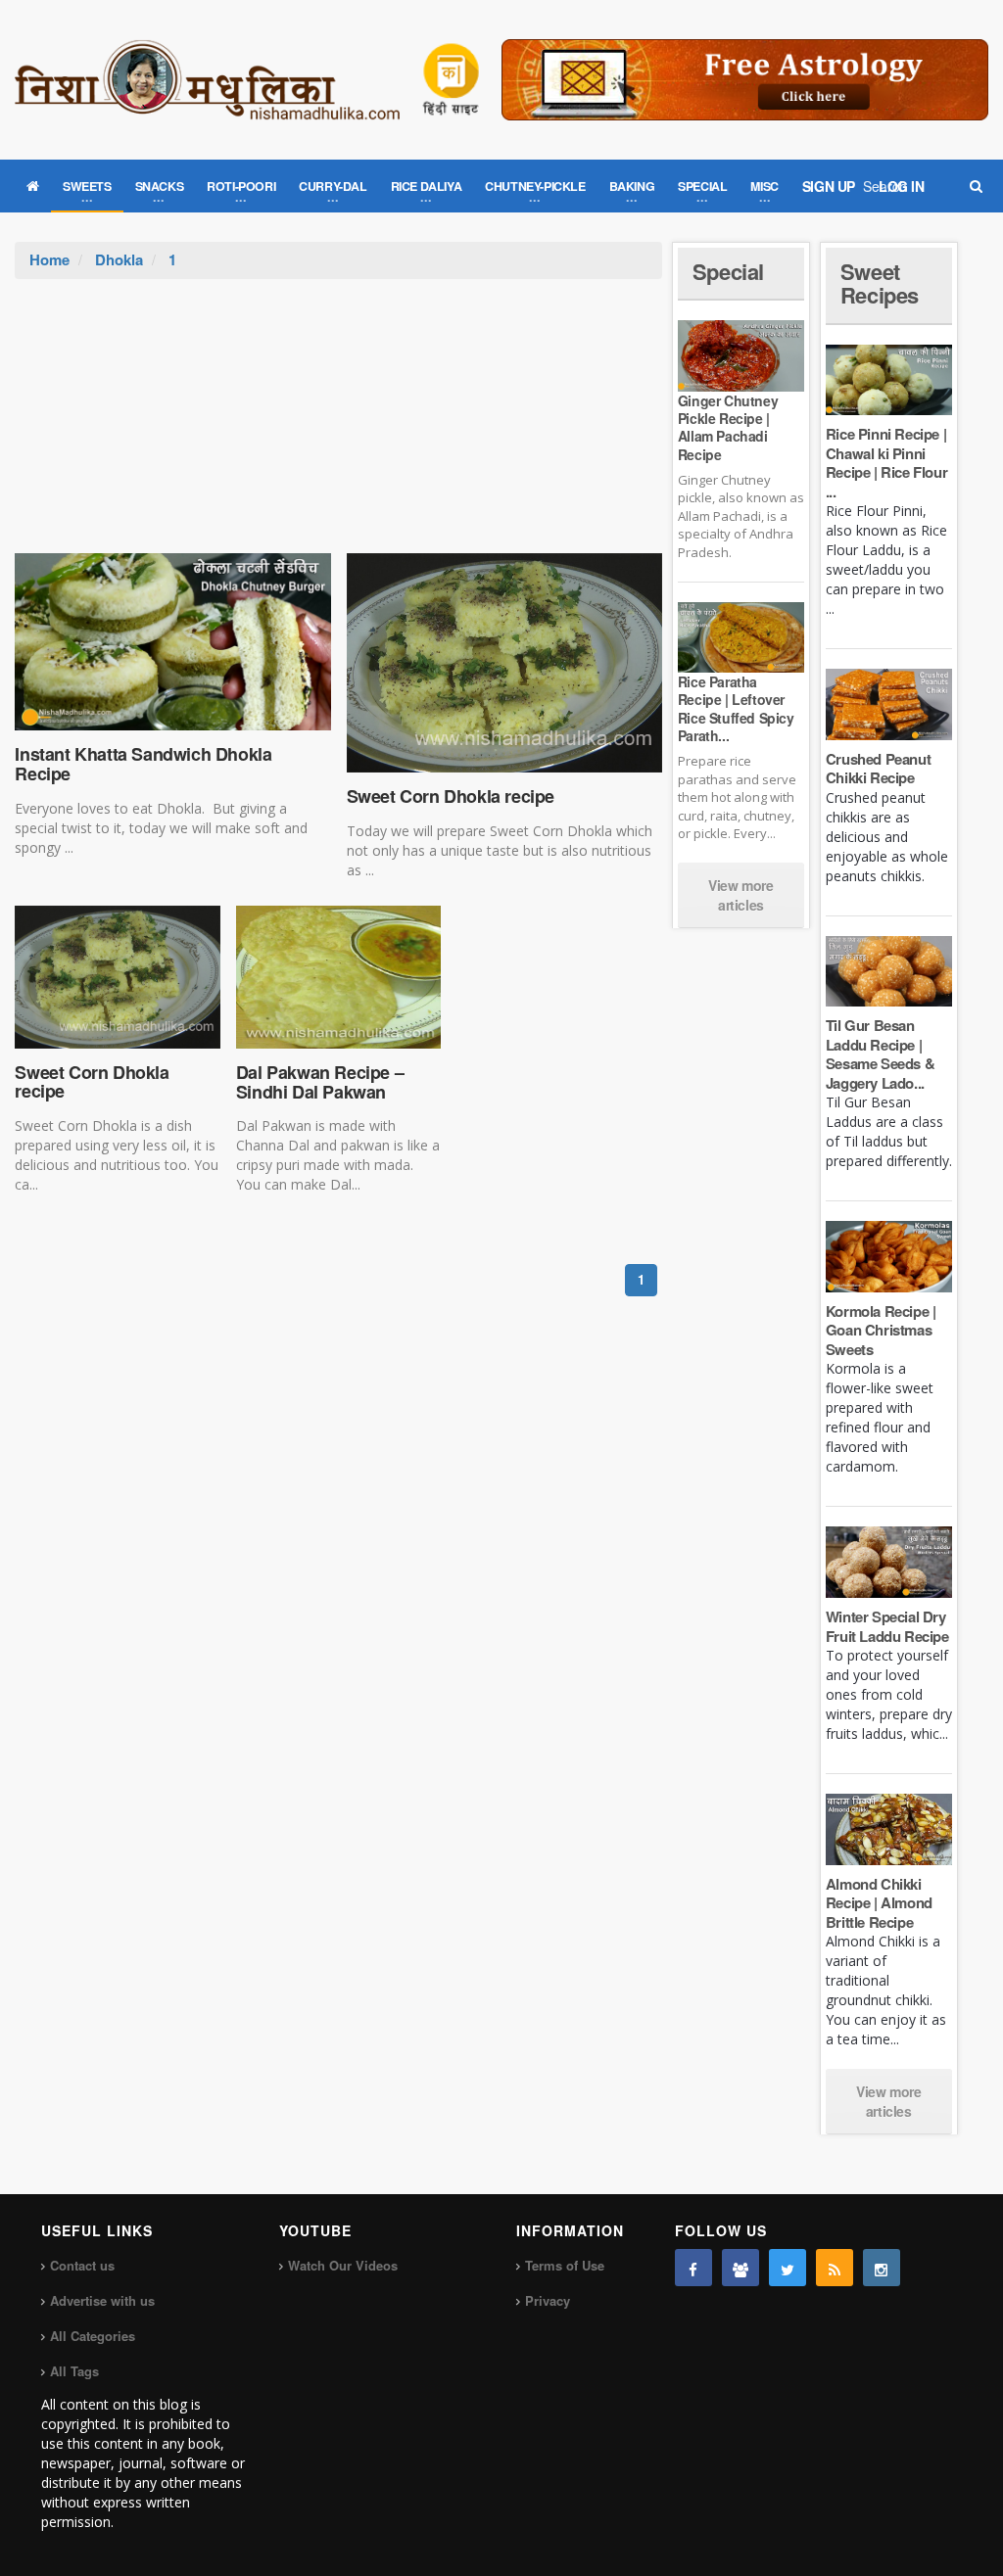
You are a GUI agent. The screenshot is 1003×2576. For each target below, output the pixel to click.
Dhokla (119, 259)
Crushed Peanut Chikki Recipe (878, 769)
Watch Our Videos (343, 2265)
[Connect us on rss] (835, 2268)
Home (49, 259)
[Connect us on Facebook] (693, 2268)
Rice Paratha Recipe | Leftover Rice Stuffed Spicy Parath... (736, 708)
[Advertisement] (339, 426)
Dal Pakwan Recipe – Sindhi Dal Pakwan (320, 1082)
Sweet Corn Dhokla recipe (451, 796)
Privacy (548, 2300)
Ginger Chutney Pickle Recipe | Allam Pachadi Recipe (728, 427)
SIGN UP (829, 186)
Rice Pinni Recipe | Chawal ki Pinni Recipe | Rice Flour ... (886, 463)
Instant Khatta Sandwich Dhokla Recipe (143, 764)
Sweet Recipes (880, 283)
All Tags (74, 2371)
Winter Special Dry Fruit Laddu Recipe (887, 1626)
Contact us (82, 2265)
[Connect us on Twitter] (788, 2268)
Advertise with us (102, 2300)
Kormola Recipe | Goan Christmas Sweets (881, 1330)
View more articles (740, 895)
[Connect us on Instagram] (882, 2268)
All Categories (93, 2336)
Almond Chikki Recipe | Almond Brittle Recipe (879, 1903)
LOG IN (902, 186)
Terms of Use (565, 2265)
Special (728, 271)
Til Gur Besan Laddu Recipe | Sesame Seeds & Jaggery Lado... (880, 1054)
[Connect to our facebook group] (740, 2268)
